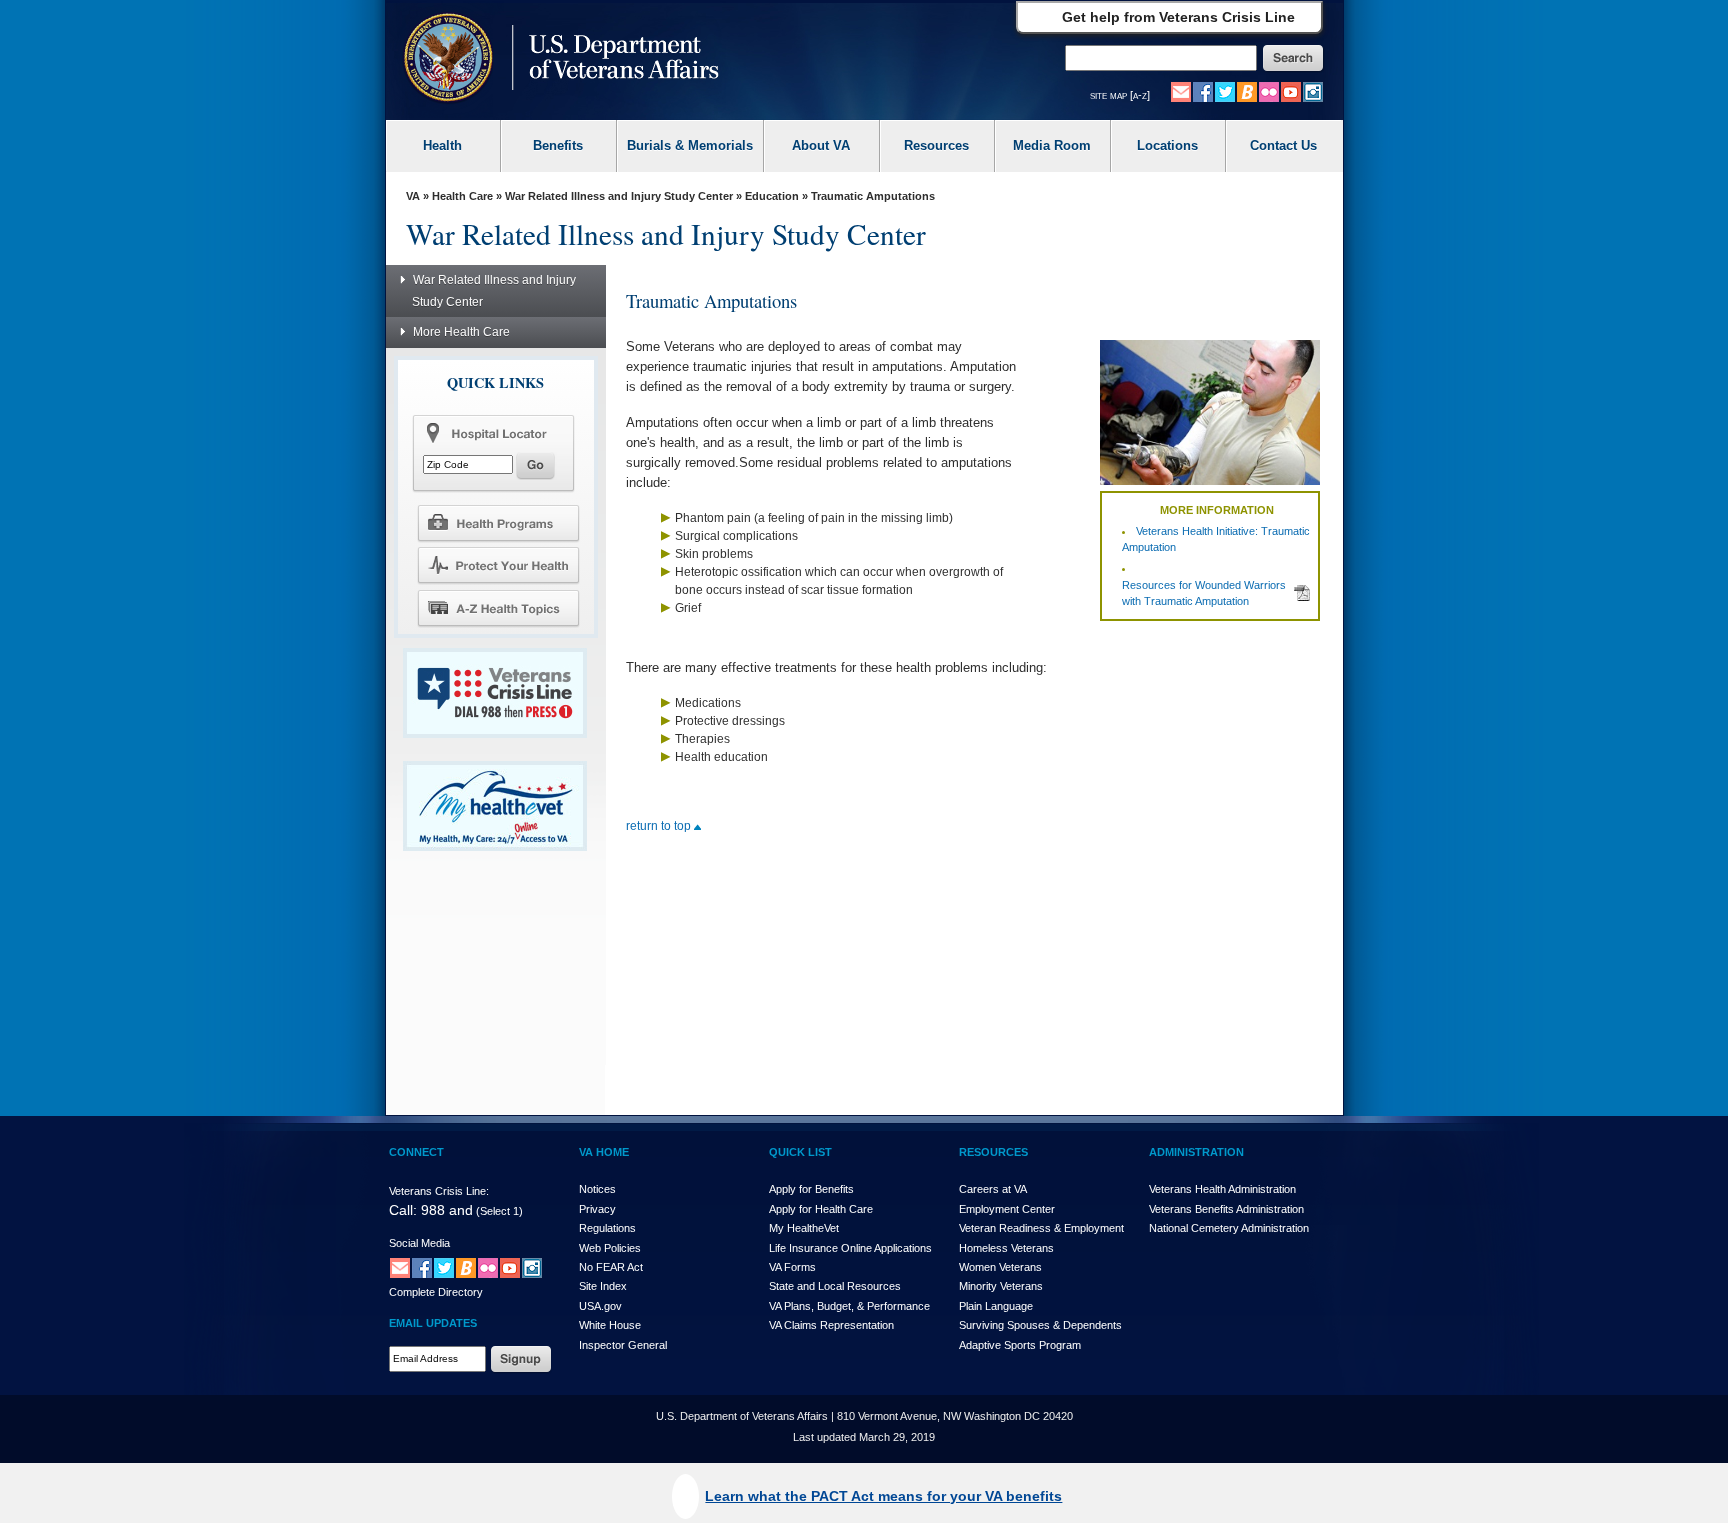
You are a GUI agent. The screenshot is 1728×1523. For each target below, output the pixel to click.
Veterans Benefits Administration (1226, 1209)
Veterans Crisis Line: (439, 1191)
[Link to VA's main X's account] (444, 1267)
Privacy (597, 1209)
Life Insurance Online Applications (850, 1248)
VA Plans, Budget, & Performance (849, 1306)
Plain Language (996, 1306)
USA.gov (600, 1306)
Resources (936, 145)
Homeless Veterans (1006, 1248)
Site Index (603, 1286)
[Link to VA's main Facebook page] (1203, 91)
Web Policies (610, 1248)
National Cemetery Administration (1229, 1228)
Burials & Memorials (690, 145)
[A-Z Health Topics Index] (498, 608)
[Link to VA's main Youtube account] (1291, 91)
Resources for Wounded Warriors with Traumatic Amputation (1204, 593)
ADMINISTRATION (1196, 1152)
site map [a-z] (1120, 95)
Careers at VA (993, 1189)
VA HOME (604, 1152)
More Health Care (461, 332)
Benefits (558, 145)
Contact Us (1283, 145)
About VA (821, 145)
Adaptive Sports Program (1020, 1345)
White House (610, 1325)
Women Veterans (1000, 1267)
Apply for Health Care (821, 1209)
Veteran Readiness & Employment (1041, 1228)
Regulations (607, 1228)
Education (772, 196)
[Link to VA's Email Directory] (1181, 91)
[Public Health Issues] (498, 565)
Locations (1167, 145)
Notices (597, 1189)
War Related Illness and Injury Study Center (619, 196)
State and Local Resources (835, 1286)
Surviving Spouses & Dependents (1040, 1325)
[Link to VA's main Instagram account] (1313, 91)
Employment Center (1007, 1209)
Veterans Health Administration (1222, 1189)
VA (413, 196)
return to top (660, 826)
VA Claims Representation (831, 1325)
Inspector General (623, 1345)
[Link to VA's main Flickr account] (1269, 91)
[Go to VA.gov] (556, 59)
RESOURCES (993, 1152)
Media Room (1052, 145)
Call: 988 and (431, 1210)
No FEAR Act (611, 1267)
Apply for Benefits (811, 1189)
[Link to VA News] (1247, 91)
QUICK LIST (800, 1152)
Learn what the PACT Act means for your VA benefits (883, 1496)
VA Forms (792, 1267)
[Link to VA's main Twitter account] (1225, 91)
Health (442, 145)
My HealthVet (804, 1228)
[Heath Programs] (498, 522)
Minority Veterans (1001, 1286)
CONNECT (416, 1152)
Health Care (462, 196)
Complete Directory (436, 1292)
